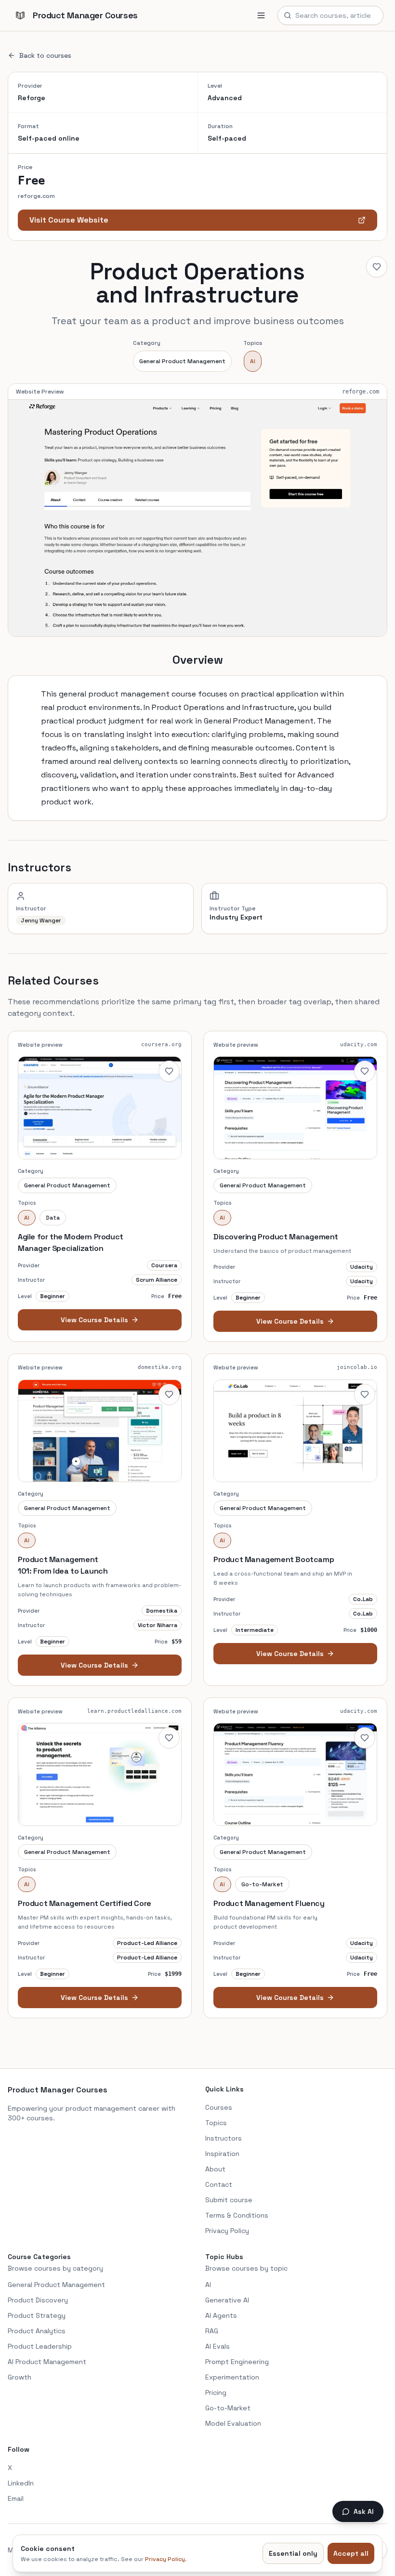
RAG (212, 2331)
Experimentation (232, 2377)
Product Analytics (37, 2331)
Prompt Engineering (237, 2362)
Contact (219, 2184)
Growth (20, 2377)
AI (253, 361)
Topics (216, 2123)
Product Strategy (37, 2315)
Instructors (224, 2138)
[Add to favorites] (377, 267)
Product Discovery (38, 2300)
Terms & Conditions (237, 2215)
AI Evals (217, 2346)
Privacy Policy (227, 2231)
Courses (219, 2107)
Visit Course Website (69, 220)
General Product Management (182, 361)
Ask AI (364, 2511)
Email (16, 2498)
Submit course (229, 2200)
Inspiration (222, 2154)
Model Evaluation (233, 2423)
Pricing (216, 2392)
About (215, 2169)
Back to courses (45, 55)
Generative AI (227, 2300)
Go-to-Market (228, 2408)
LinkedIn (21, 2483)
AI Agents (221, 2315)
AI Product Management (47, 2362)
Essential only (293, 2553)
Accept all (351, 2553)
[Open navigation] (261, 15)
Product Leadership (40, 2346)
